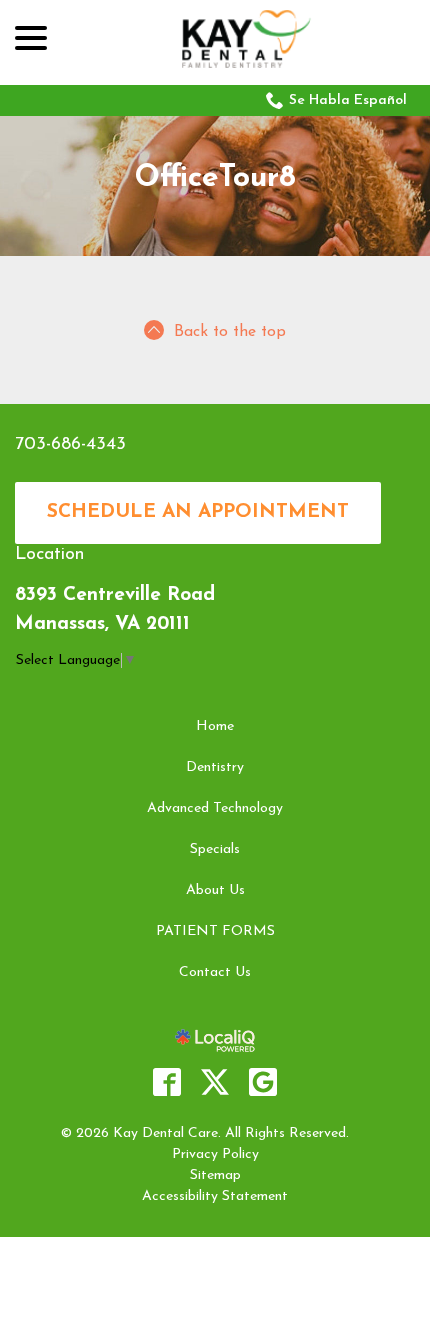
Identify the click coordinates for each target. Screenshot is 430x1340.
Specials (215, 849)
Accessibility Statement (215, 1196)
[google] (263, 1082)
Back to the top (230, 332)
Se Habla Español (348, 100)
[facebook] (167, 1082)
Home (215, 726)
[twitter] (215, 1082)
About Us (215, 890)
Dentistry (215, 767)
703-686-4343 (70, 445)
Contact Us (215, 972)
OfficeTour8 (215, 178)
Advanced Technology (215, 808)
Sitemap (215, 1175)
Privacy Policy (215, 1154)
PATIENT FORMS (215, 931)
